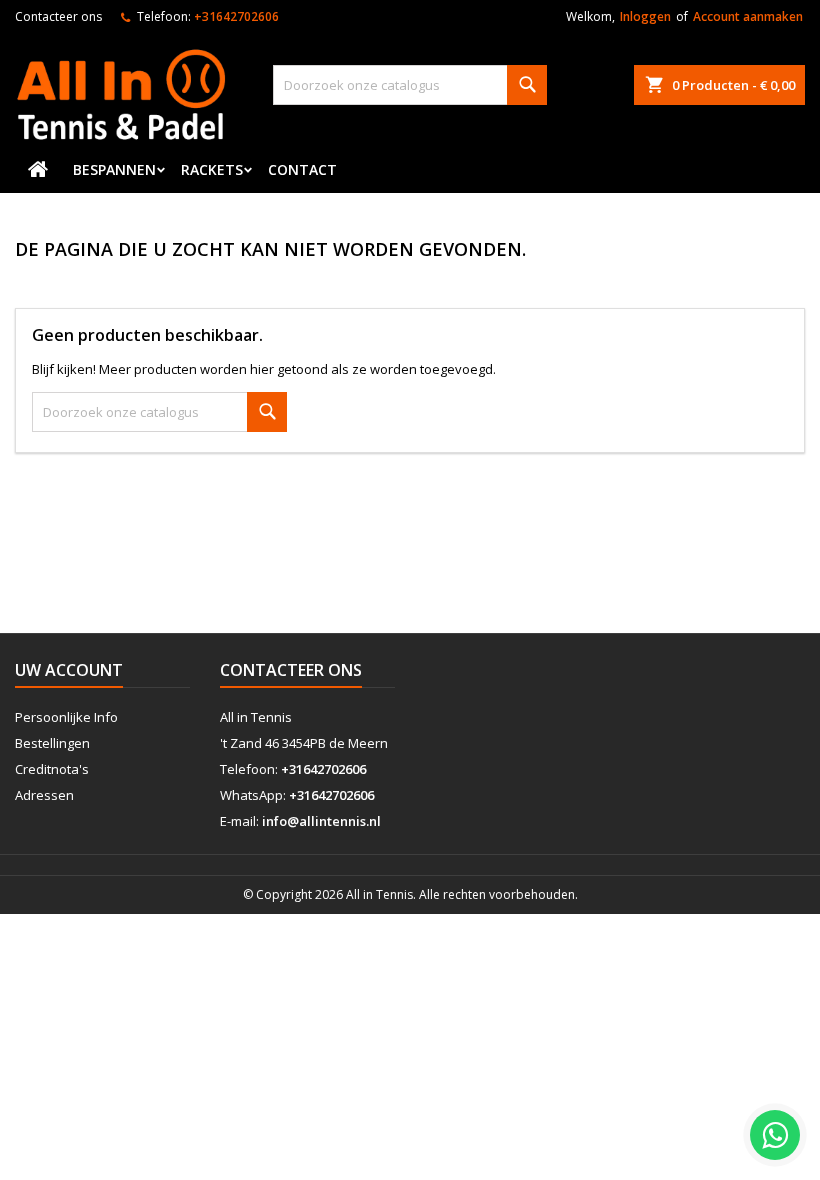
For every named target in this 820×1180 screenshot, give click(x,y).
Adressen (44, 795)
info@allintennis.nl (321, 821)
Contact (302, 169)
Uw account (69, 670)
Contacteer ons (58, 16)
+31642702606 (236, 16)
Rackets (212, 169)
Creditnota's (52, 769)
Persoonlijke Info (66, 717)
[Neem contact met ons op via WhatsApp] (775, 1135)
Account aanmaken (748, 16)
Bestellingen (52, 743)
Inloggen (645, 16)
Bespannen (114, 169)
